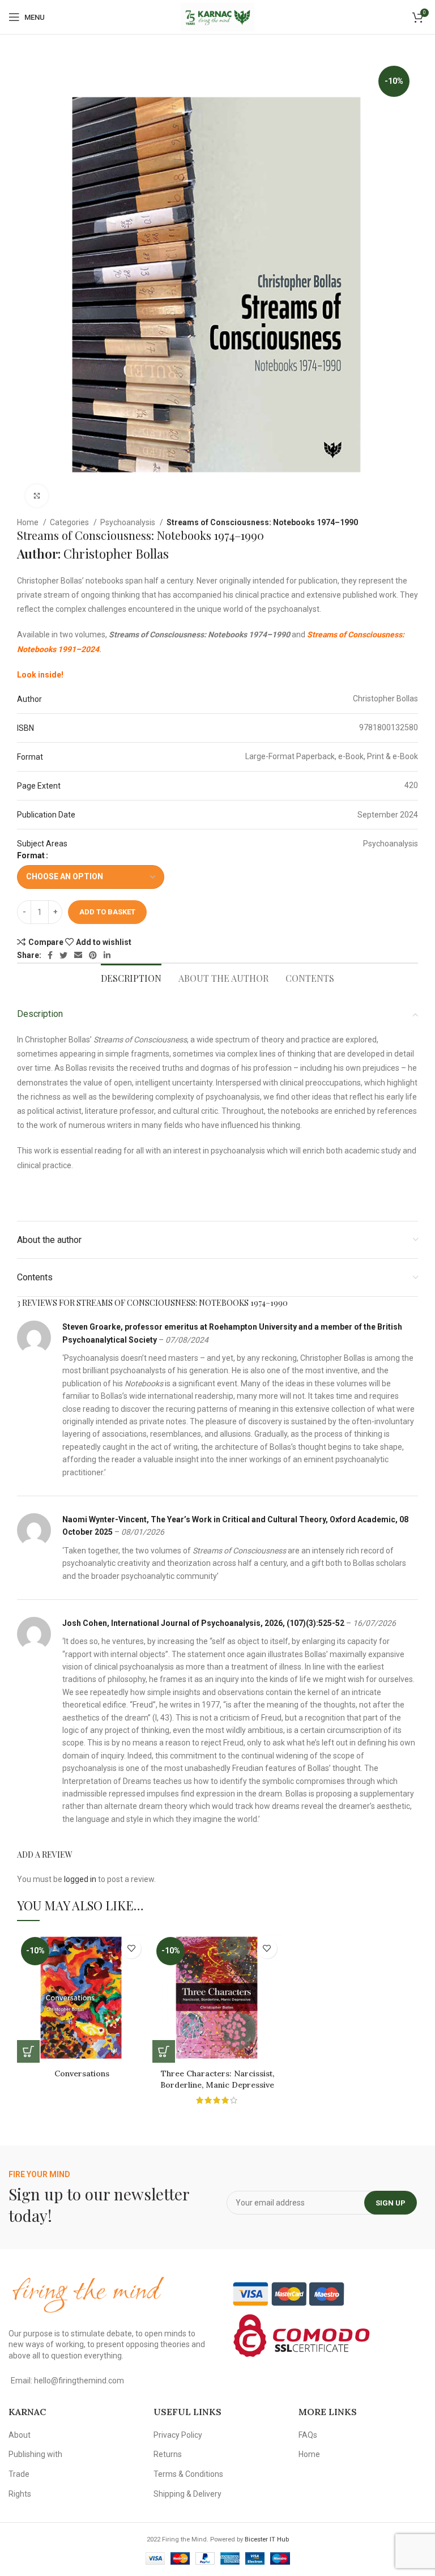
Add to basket (107, 912)
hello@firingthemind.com (79, 2381)
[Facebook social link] (50, 955)
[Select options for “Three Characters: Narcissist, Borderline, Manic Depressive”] (164, 2051)
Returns (168, 2454)
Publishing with (35, 2454)
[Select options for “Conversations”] (28, 2051)
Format (31, 855)
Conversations (82, 2073)
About (20, 2435)
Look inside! (40, 675)
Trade (19, 2474)
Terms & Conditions (188, 2474)
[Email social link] (78, 955)
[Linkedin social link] (107, 955)
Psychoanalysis (129, 522)
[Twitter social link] (63, 955)
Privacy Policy (178, 2435)
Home (29, 522)
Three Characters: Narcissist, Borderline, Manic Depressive (217, 2079)
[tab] (131, 977)
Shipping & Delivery (187, 2494)
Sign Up (391, 2203)
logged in (80, 1879)
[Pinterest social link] (93, 955)
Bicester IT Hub (267, 2539)
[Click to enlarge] (37, 496)
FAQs (308, 2435)
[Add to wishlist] (131, 1949)
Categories (70, 522)
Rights (20, 2494)
